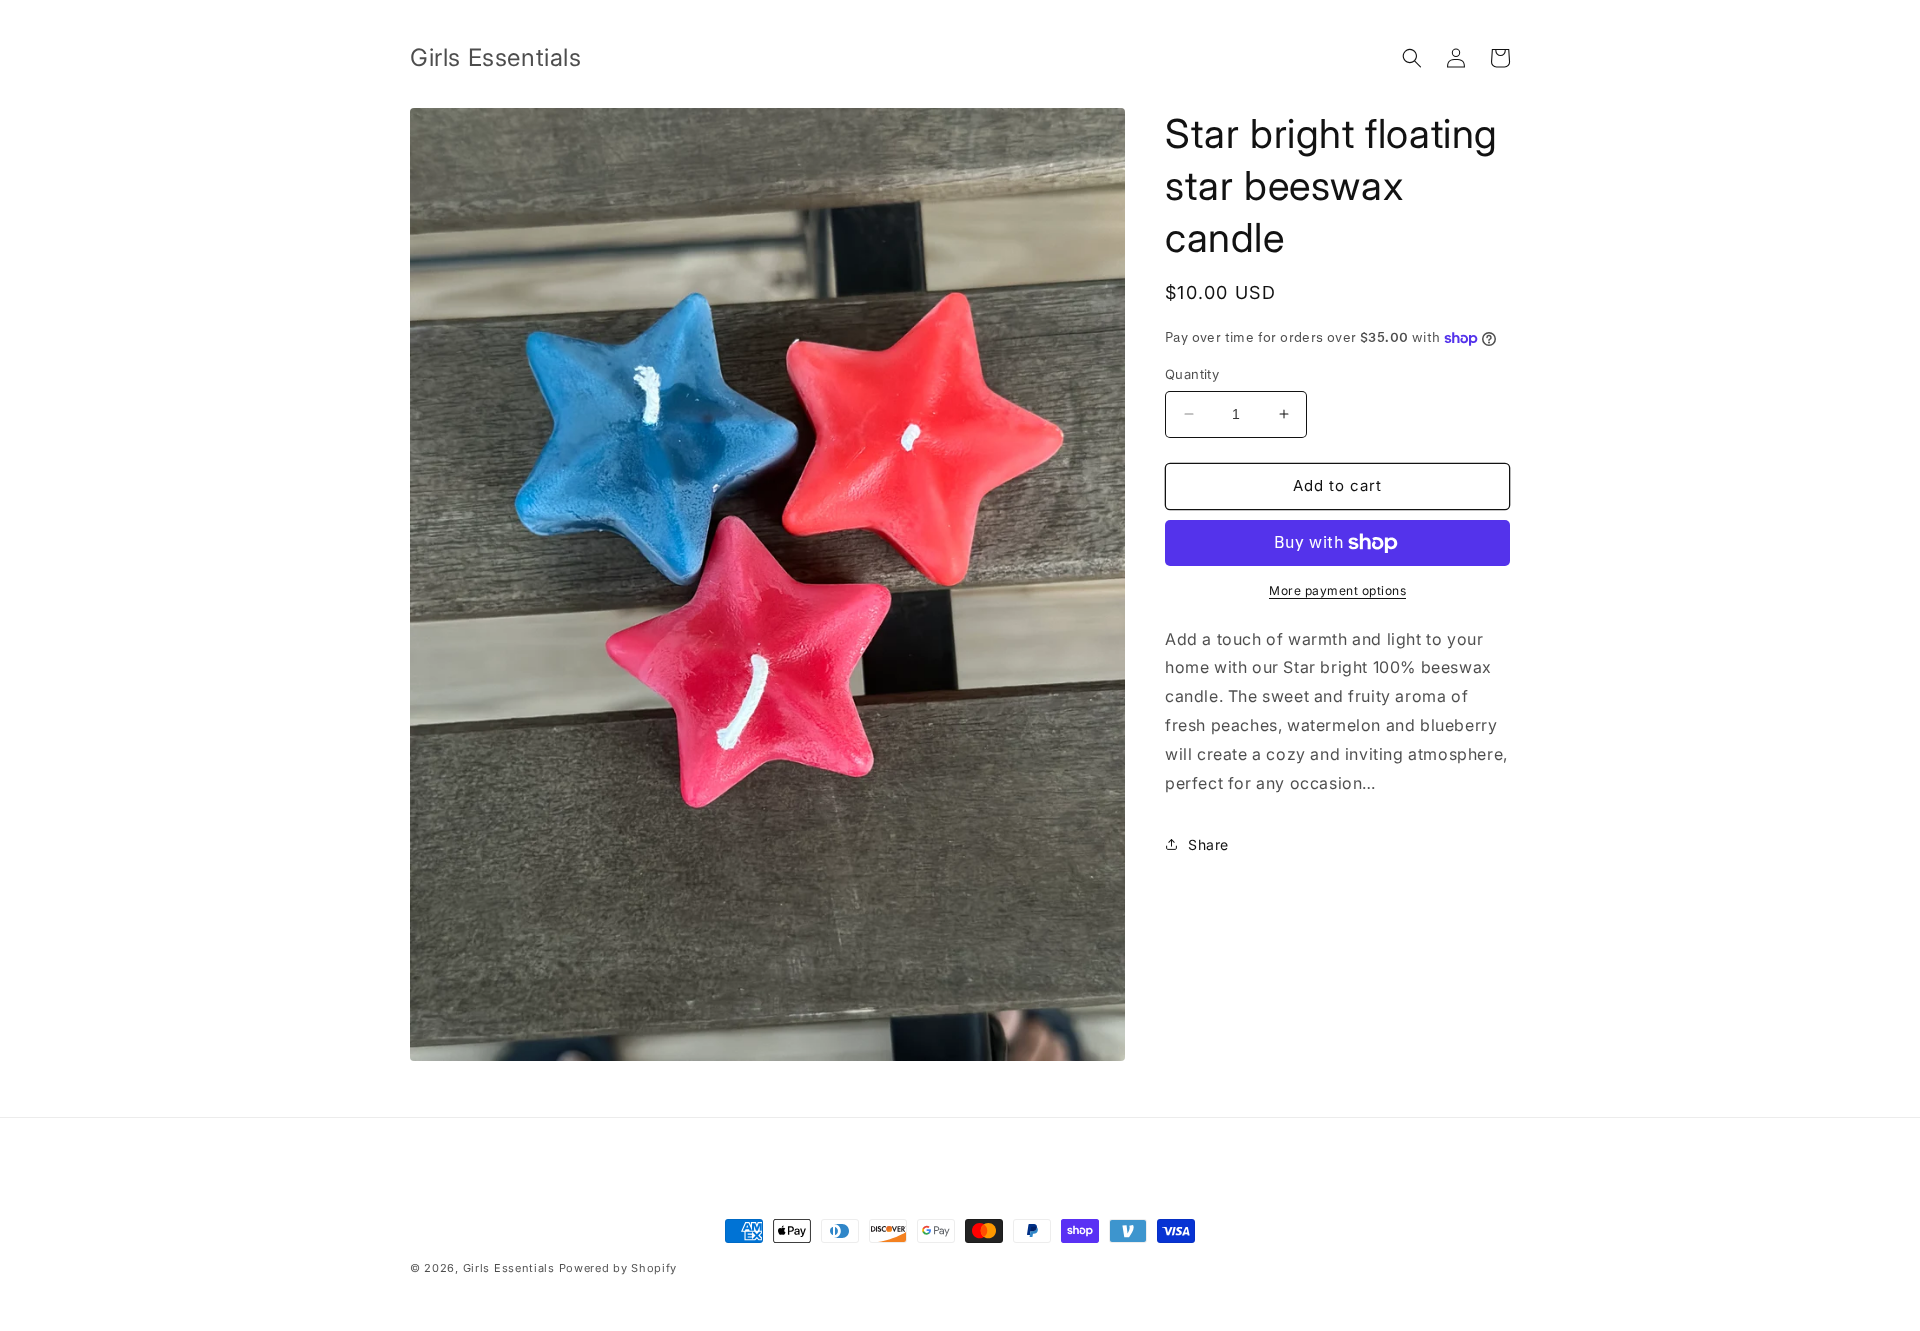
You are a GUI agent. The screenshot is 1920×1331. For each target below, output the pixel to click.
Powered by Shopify (618, 1268)
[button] (1412, 58)
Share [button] (1208, 844)
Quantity (1192, 374)
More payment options (1337, 590)
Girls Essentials (509, 1268)
